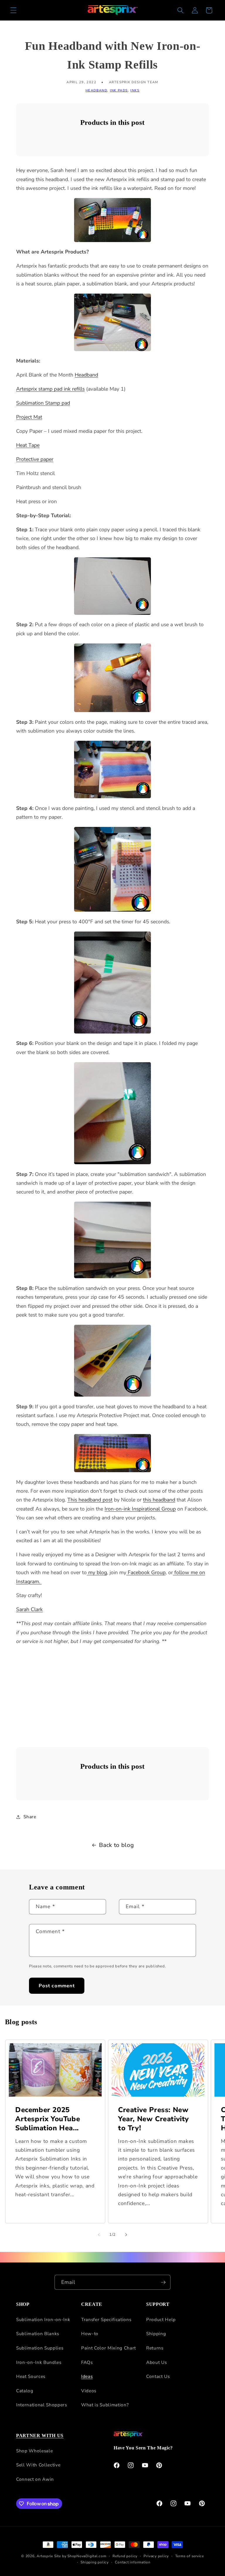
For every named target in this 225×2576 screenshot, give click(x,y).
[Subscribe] (163, 2282)
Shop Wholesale (34, 2451)
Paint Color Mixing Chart (109, 2348)
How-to (90, 2334)
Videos (89, 2391)
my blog (97, 1572)
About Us (156, 2362)
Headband (96, 90)
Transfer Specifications (106, 2319)
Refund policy (125, 2556)
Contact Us (158, 2376)
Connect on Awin (35, 2479)
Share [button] (30, 1817)
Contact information (133, 2562)
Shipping (156, 2334)
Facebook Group (146, 1572)
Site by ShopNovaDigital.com (80, 2556)
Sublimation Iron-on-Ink (43, 2319)
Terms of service (190, 2556)
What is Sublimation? (105, 2405)
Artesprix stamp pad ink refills (50, 389)
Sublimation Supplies (40, 2348)
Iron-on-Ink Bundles (39, 2362)
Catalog (25, 2391)
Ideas (87, 2376)
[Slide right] (126, 2235)
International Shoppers (42, 2405)
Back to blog (116, 1845)
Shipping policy (95, 2562)
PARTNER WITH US (40, 2435)
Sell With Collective (38, 2465)
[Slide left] (99, 2235)
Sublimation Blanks (38, 2334)
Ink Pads (119, 90)
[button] (13, 10)
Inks (135, 90)
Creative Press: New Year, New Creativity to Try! (154, 2119)
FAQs (87, 2362)
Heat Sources (31, 2376)
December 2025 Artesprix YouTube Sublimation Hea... (48, 2119)
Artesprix (45, 2556)
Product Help (161, 2319)
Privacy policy (156, 2556)
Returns (155, 2348)
